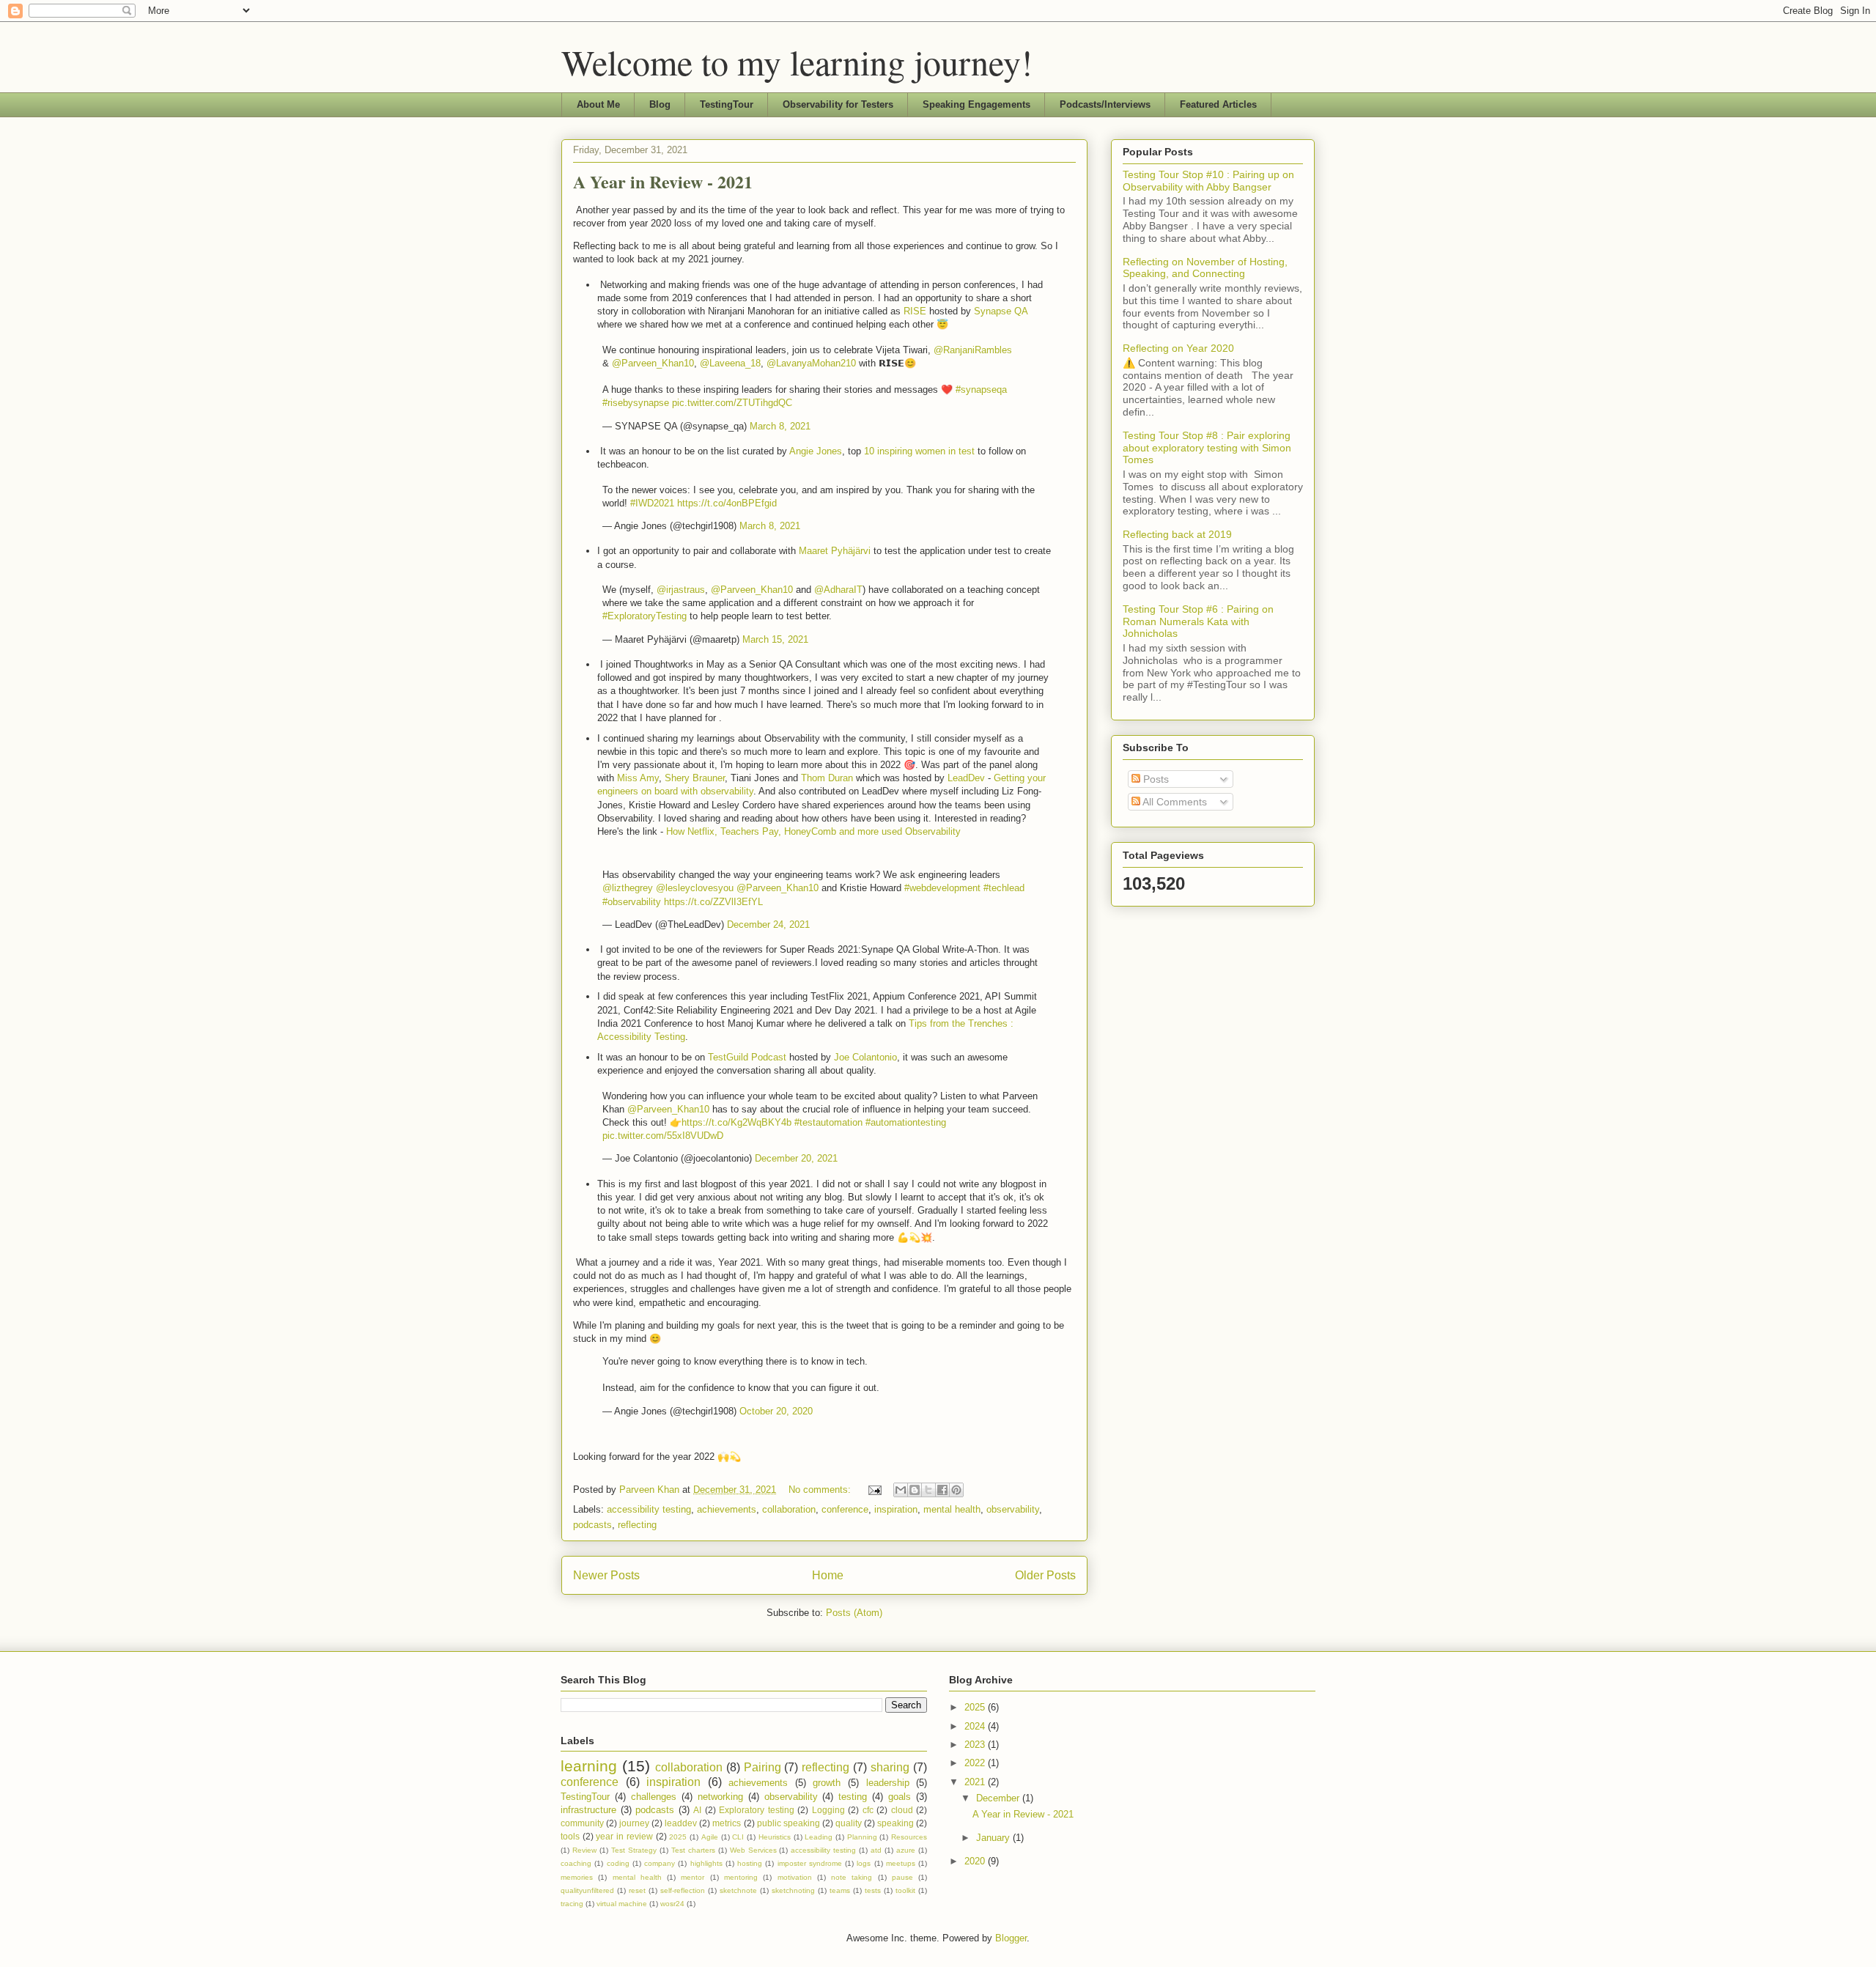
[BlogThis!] (915, 1490)
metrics (727, 1823)
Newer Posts (606, 1575)
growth (827, 1783)
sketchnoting (793, 1890)
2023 (976, 1745)
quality (849, 1823)
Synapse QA (1001, 311)
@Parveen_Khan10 (653, 363)
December (999, 1798)
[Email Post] (874, 1490)
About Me (598, 104)
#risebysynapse (636, 403)
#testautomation (828, 1122)
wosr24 (672, 1904)
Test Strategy (634, 1850)
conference (845, 1509)
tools (570, 1836)
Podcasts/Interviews (1105, 104)
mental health (952, 1509)
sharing (890, 1767)
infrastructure (588, 1810)
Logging (828, 1810)
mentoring (741, 1877)
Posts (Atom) (854, 1613)
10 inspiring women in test (919, 451)
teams (840, 1890)
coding (618, 1863)
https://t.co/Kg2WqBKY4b (736, 1122)
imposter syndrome (810, 1863)
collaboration (789, 1509)
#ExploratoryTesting (645, 616)
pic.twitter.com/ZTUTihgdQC (732, 403)
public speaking (789, 1823)
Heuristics (775, 1837)
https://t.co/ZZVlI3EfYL (713, 902)
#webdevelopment (942, 888)
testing (853, 1797)
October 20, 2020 (776, 1411)
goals (900, 1797)
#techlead (1004, 888)
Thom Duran (828, 778)
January (994, 1838)
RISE (916, 311)
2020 (976, 1861)
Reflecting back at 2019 (1177, 534)
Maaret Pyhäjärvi (836, 551)
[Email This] (901, 1490)
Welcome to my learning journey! (797, 62)
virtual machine (622, 1904)
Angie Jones (816, 451)
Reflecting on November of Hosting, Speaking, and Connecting (1205, 268)
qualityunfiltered (587, 1890)
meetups (901, 1863)
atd (876, 1850)
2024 (976, 1726)
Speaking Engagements (976, 104)
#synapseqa (981, 390)
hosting (750, 1863)
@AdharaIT (838, 590)
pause (902, 1877)
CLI (738, 1837)
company (660, 1863)
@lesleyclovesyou (695, 888)
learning (589, 1766)
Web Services (753, 1850)
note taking (852, 1877)
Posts (1155, 779)
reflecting (637, 1525)
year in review (624, 1836)
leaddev (681, 1823)
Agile (710, 1837)
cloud (902, 1810)
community (582, 1823)
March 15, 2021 (775, 639)
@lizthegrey (628, 888)
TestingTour (727, 104)
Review (584, 1850)
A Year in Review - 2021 (663, 181)
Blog (660, 104)
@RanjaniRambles (973, 350)
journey (634, 1823)
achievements (727, 1509)
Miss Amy (638, 778)
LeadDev (966, 778)
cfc (868, 1810)
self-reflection (683, 1890)
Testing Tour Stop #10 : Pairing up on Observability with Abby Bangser (1208, 181)
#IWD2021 (652, 503)
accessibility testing (649, 1509)
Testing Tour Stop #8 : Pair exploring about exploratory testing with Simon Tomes (1207, 448)
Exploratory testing (757, 1810)
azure (906, 1850)
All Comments (1174, 802)
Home (828, 1575)
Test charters (693, 1850)
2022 (976, 1763)
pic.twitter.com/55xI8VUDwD (663, 1136)
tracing (572, 1904)
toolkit (905, 1890)
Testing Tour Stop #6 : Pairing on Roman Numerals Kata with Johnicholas (1198, 621)
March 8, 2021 (780, 426)
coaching (576, 1863)
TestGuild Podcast (747, 1057)
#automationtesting (906, 1122)
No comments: (821, 1490)
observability (1013, 1509)
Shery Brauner (695, 778)
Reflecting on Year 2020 (1178, 348)
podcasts (592, 1525)
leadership (888, 1783)
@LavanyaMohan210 (811, 363)
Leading (819, 1837)
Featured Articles (1218, 104)
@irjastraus (681, 590)
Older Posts (1045, 1575)
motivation (795, 1877)
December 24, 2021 (768, 925)
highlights (706, 1863)
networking (720, 1797)
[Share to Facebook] (942, 1490)
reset (637, 1890)
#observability (632, 902)
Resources (909, 1837)
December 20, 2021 (796, 1158)
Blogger (1011, 1938)
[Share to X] (928, 1490)
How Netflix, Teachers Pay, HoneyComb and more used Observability (813, 831)
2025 (678, 1837)
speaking (895, 1823)
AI (697, 1810)
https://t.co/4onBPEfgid (727, 503)
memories (577, 1877)
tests (873, 1890)
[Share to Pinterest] (956, 1490)
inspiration (896, 1509)
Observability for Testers (838, 104)
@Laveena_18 (730, 363)
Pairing (762, 1767)
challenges (654, 1797)
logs (864, 1863)
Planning (862, 1837)
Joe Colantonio (865, 1057)
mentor (693, 1877)
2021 (976, 1782)
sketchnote (738, 1890)
